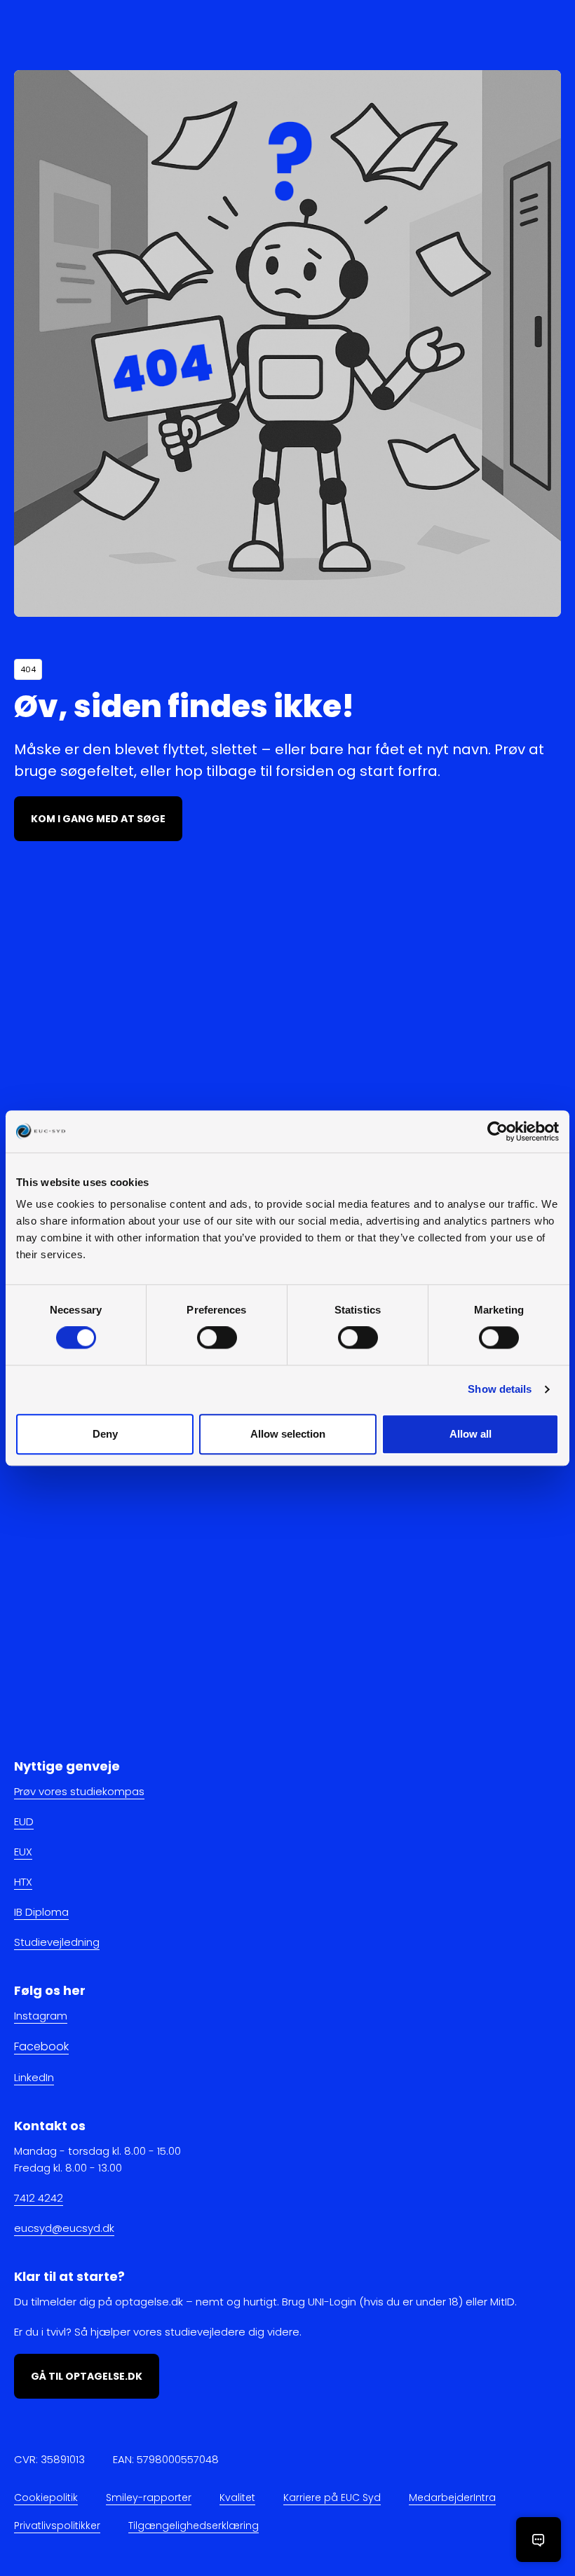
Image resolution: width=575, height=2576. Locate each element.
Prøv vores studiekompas (79, 1791)
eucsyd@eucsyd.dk (64, 2228)
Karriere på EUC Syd (332, 2497)
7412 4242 (39, 2198)
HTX (23, 1882)
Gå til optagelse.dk (87, 2376)
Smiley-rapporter (149, 2497)
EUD (24, 1821)
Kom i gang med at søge (98, 819)
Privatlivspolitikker (57, 2526)
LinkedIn (34, 2077)
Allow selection (288, 1434)
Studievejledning (57, 1942)
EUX (23, 1852)
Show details (500, 1390)
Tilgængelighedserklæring (194, 2526)
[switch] (217, 1338)
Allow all (471, 1434)
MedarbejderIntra (452, 2497)
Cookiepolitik (46, 2497)
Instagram (41, 2016)
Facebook (41, 2046)
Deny (105, 1434)
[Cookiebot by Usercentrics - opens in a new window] (498, 1131)
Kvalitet (237, 2497)
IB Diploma (41, 1912)
